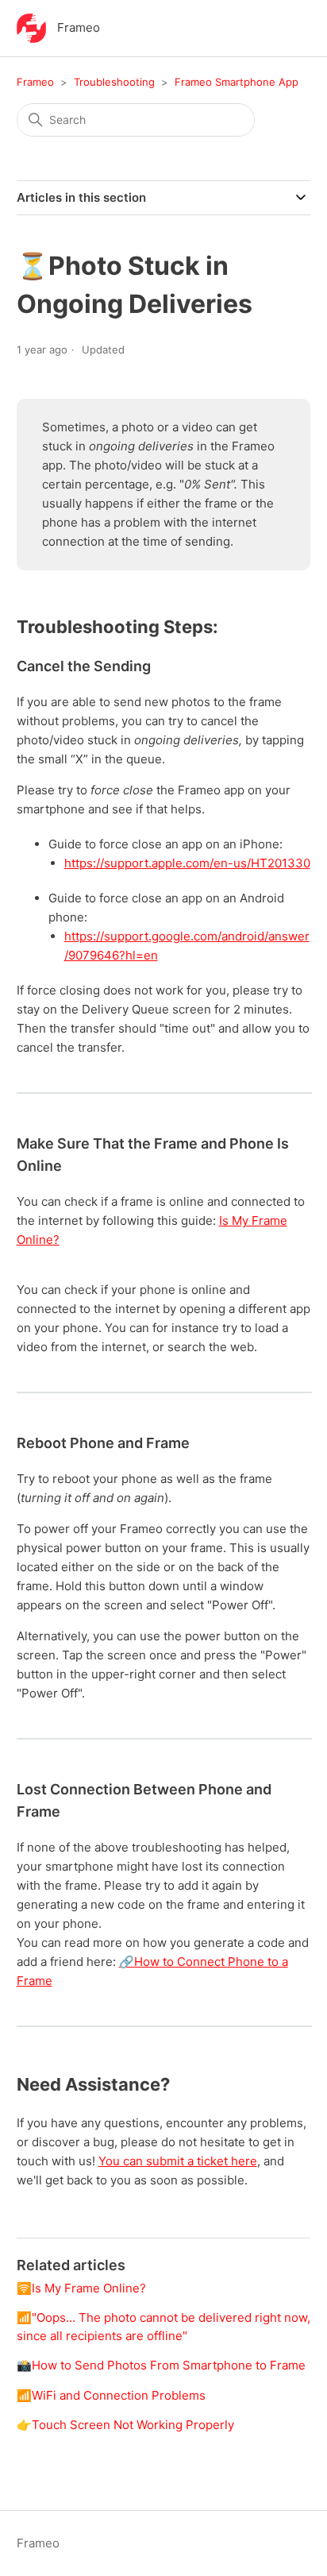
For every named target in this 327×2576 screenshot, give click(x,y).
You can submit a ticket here (178, 2161)
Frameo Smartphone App (237, 82)
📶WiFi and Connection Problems (111, 2395)
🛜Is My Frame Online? (81, 2288)
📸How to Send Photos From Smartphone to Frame (161, 2365)
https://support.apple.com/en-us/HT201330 (187, 863)
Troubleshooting (114, 82)
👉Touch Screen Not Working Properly (125, 2425)
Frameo (35, 82)
